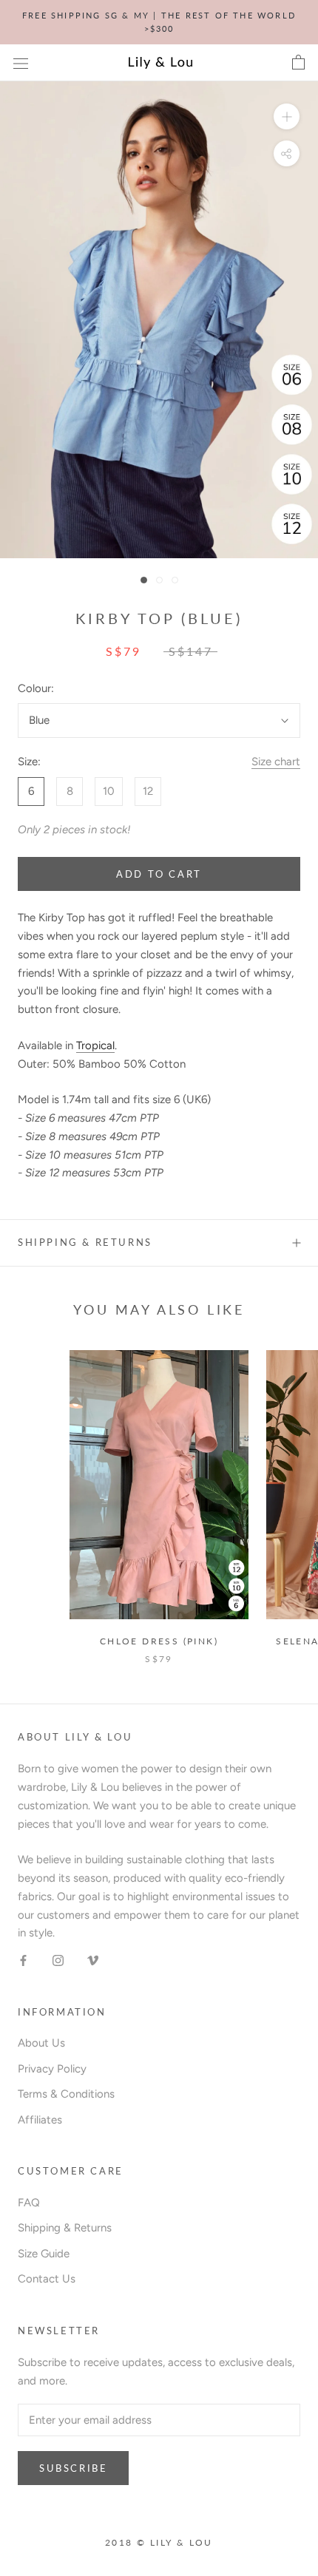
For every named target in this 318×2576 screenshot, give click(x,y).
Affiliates (40, 2120)
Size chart (276, 762)
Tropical (95, 1045)
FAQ (29, 2203)
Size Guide (44, 2254)
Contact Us (47, 2279)
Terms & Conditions (66, 2094)
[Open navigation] (21, 63)
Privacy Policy (52, 2069)
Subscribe (73, 2468)
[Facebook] (23, 1960)
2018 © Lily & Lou (159, 2542)
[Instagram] (58, 1960)
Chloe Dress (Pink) (159, 1641)
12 (148, 791)
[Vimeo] (93, 1960)
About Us (41, 2043)
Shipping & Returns (85, 1242)
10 (109, 791)
